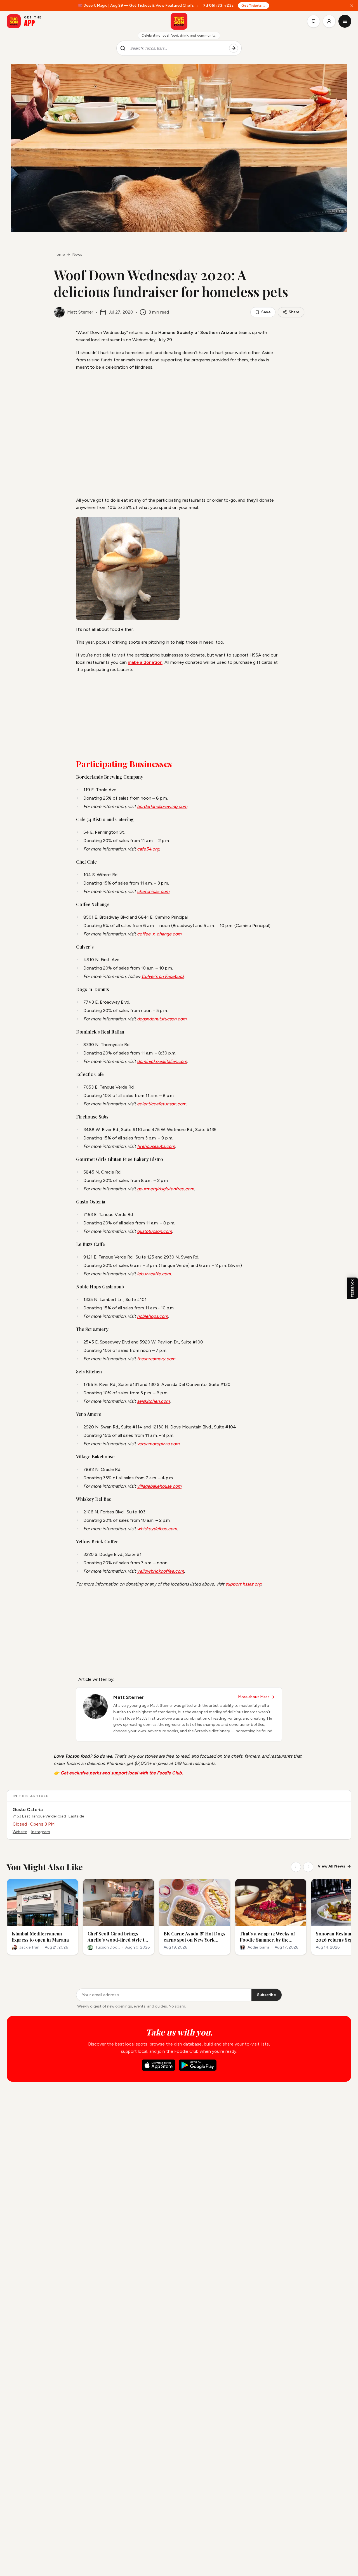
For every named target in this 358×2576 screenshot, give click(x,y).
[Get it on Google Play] (198, 2065)
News (77, 254)
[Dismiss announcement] (352, 6)
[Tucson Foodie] (179, 21)
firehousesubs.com (156, 1146)
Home (59, 254)
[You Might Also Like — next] (308, 1867)
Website (20, 1832)
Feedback (352, 1288)
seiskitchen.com (153, 1401)
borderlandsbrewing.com (162, 806)
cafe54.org (148, 849)
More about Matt (254, 1697)
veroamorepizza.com (158, 1444)
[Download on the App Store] (159, 2065)
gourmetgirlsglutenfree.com (166, 1189)
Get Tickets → (254, 6)
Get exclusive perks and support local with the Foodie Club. (122, 1773)
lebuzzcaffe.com (154, 1274)
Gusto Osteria (28, 1810)
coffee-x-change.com (159, 934)
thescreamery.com (156, 1359)
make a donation (145, 662)
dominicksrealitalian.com (162, 1061)
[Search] (234, 48)
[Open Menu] (345, 21)
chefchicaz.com (153, 891)
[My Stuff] (314, 21)
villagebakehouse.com (159, 1486)
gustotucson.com (155, 1231)
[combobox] (177, 48)
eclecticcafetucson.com (162, 1104)
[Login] (329, 21)
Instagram (41, 1832)
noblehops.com (153, 1316)
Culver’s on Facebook (163, 976)
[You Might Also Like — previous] (296, 1867)
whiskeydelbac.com (157, 1529)
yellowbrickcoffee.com (161, 1571)
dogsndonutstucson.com (162, 1019)
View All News (331, 1866)
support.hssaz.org (243, 1584)
